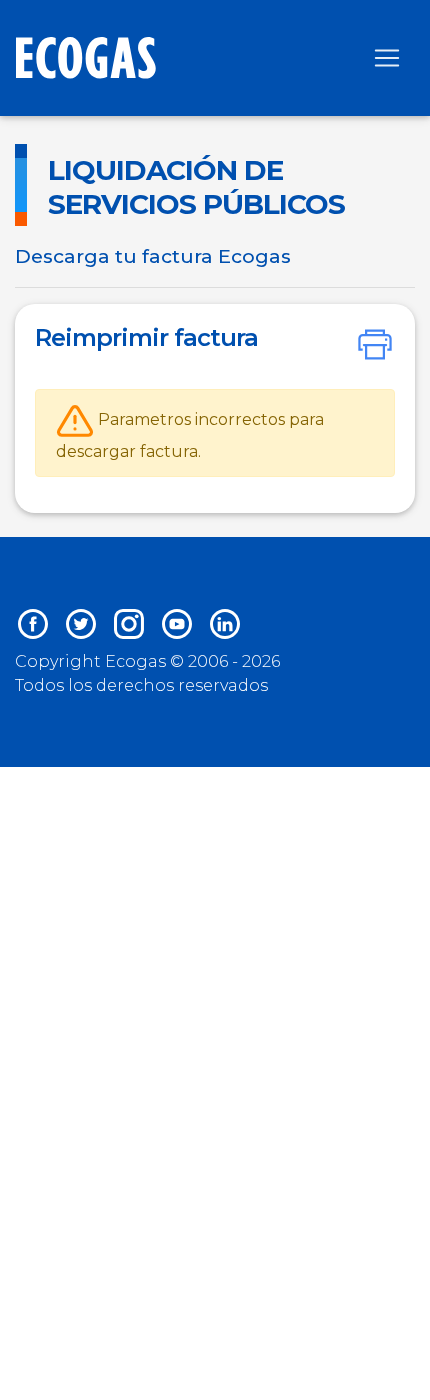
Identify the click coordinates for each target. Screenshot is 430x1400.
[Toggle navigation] (387, 58)
